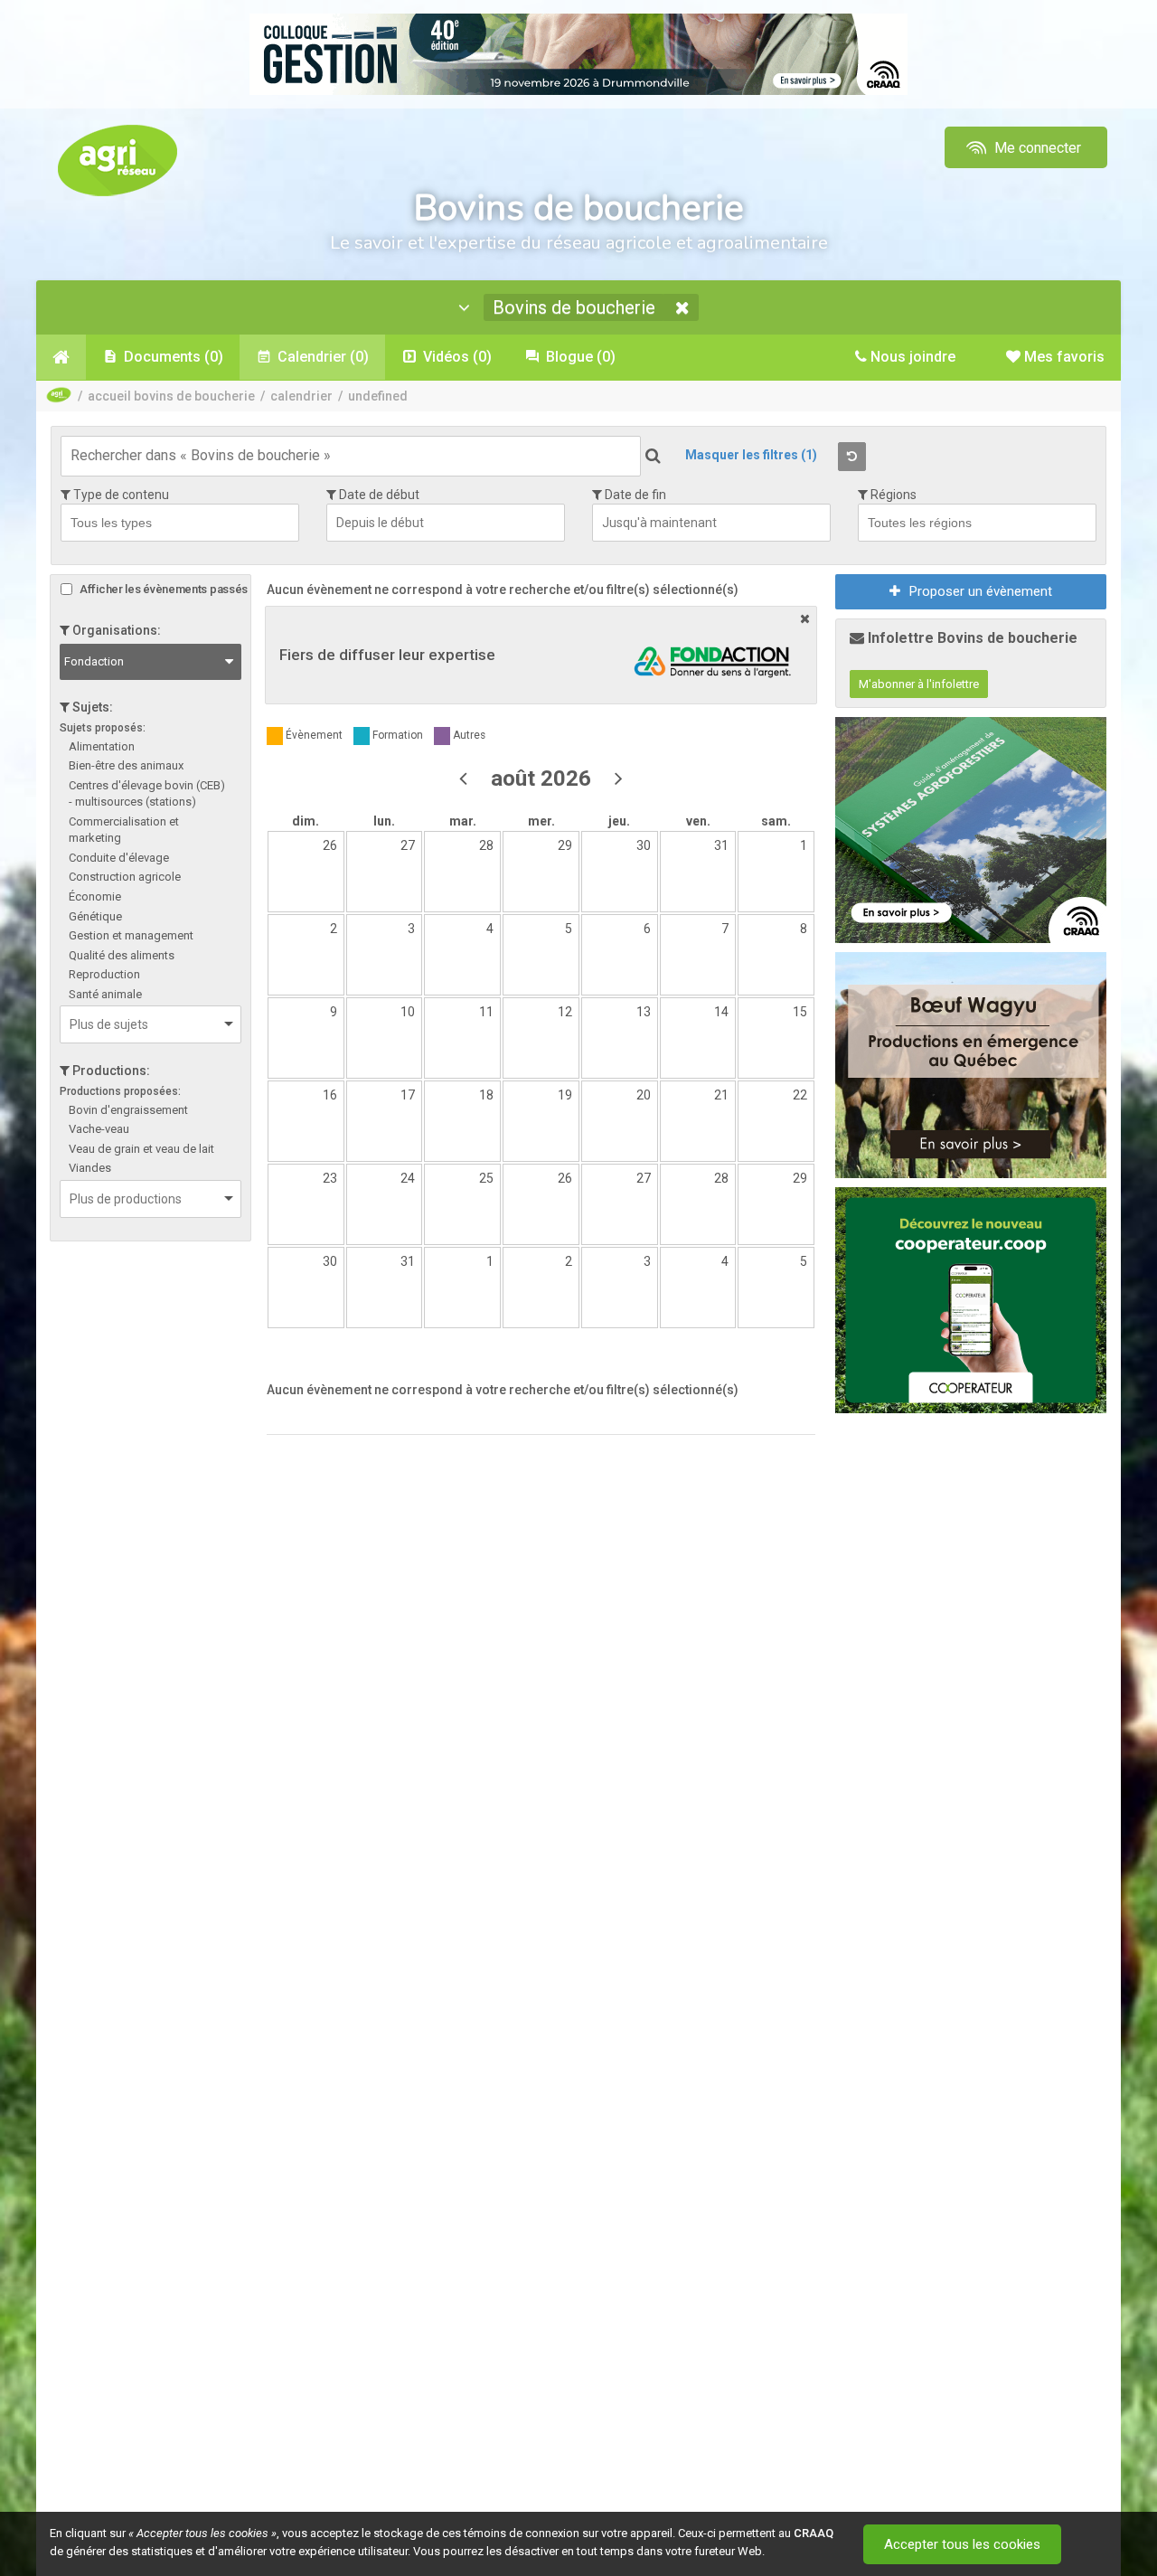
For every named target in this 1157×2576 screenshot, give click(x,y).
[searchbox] (184, 522)
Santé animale (105, 994)
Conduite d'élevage (119, 858)
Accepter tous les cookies (962, 2544)
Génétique (95, 916)
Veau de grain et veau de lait (141, 1149)
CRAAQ (814, 2533)
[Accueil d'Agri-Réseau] (118, 160)
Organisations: (115, 630)
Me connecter (1036, 148)
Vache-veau (99, 1129)
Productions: (110, 1071)
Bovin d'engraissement (128, 1110)
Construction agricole (125, 877)
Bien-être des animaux (126, 765)
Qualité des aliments (122, 955)
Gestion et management (131, 935)
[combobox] (180, 523)
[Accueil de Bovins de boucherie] (61, 357)
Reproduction (104, 974)
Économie (95, 896)
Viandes (90, 1168)
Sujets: (91, 707)
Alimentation (102, 746)
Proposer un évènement (981, 591)
